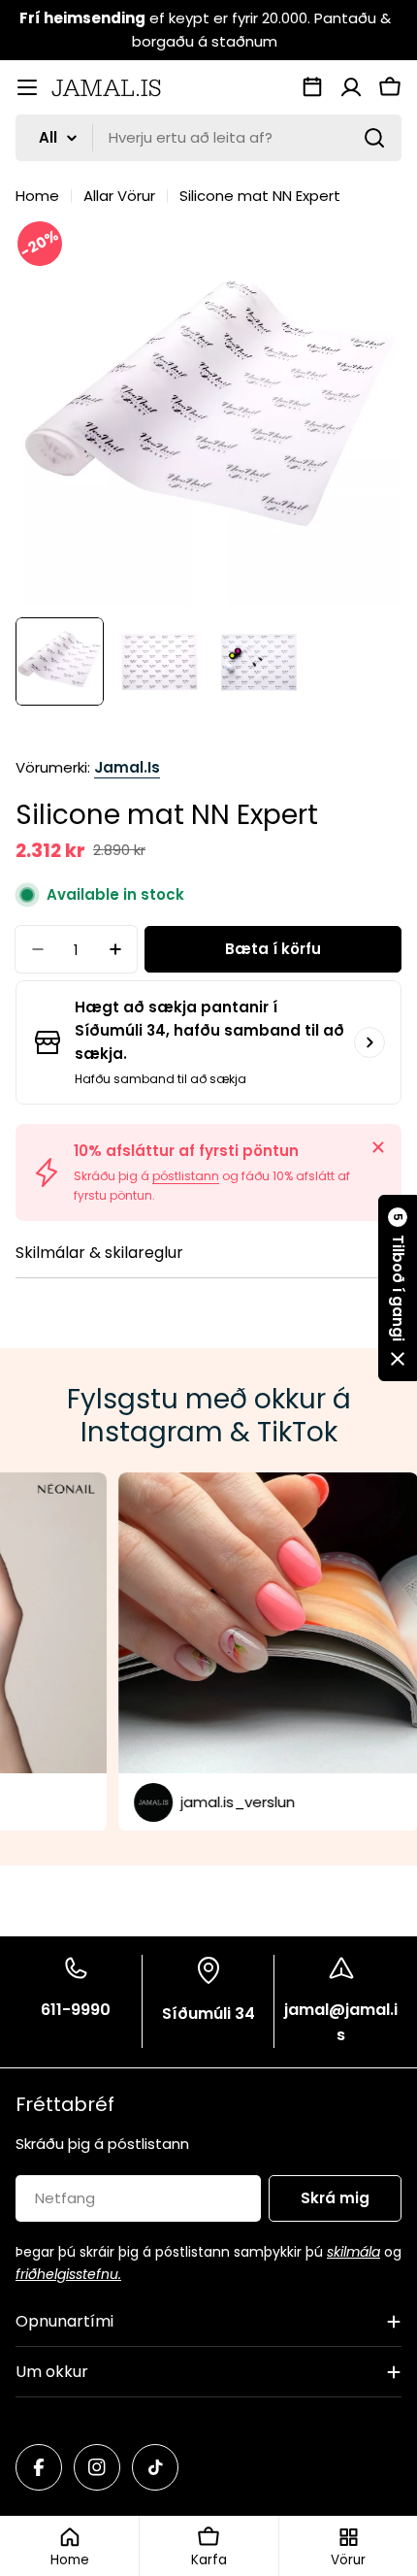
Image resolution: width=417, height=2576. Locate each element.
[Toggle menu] (27, 87)
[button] (398, 1288)
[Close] (378, 1147)
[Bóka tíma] (312, 87)
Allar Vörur (119, 196)
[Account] (351, 87)
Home (37, 196)
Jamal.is (127, 767)
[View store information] (369, 1042)
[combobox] (208, 138)
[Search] (374, 138)
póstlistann (186, 1176)
